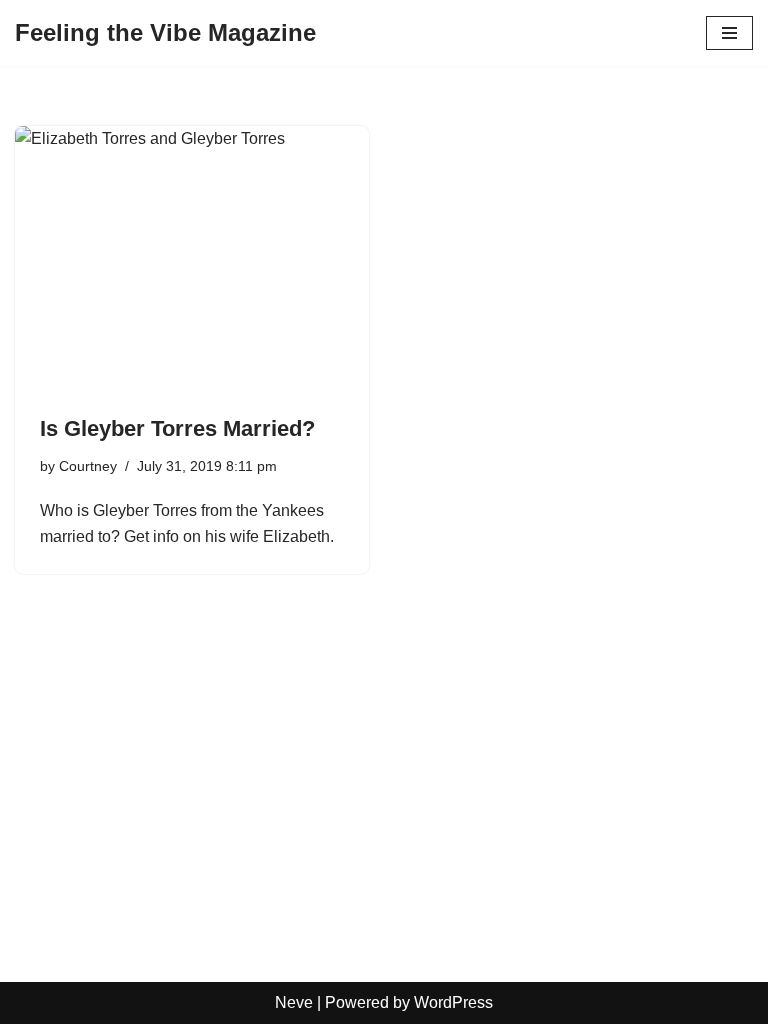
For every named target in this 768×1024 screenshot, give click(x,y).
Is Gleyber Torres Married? (177, 428)
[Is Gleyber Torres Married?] (192, 259)
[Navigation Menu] (729, 33)
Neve (294, 1002)
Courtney (88, 466)
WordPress (453, 1002)
